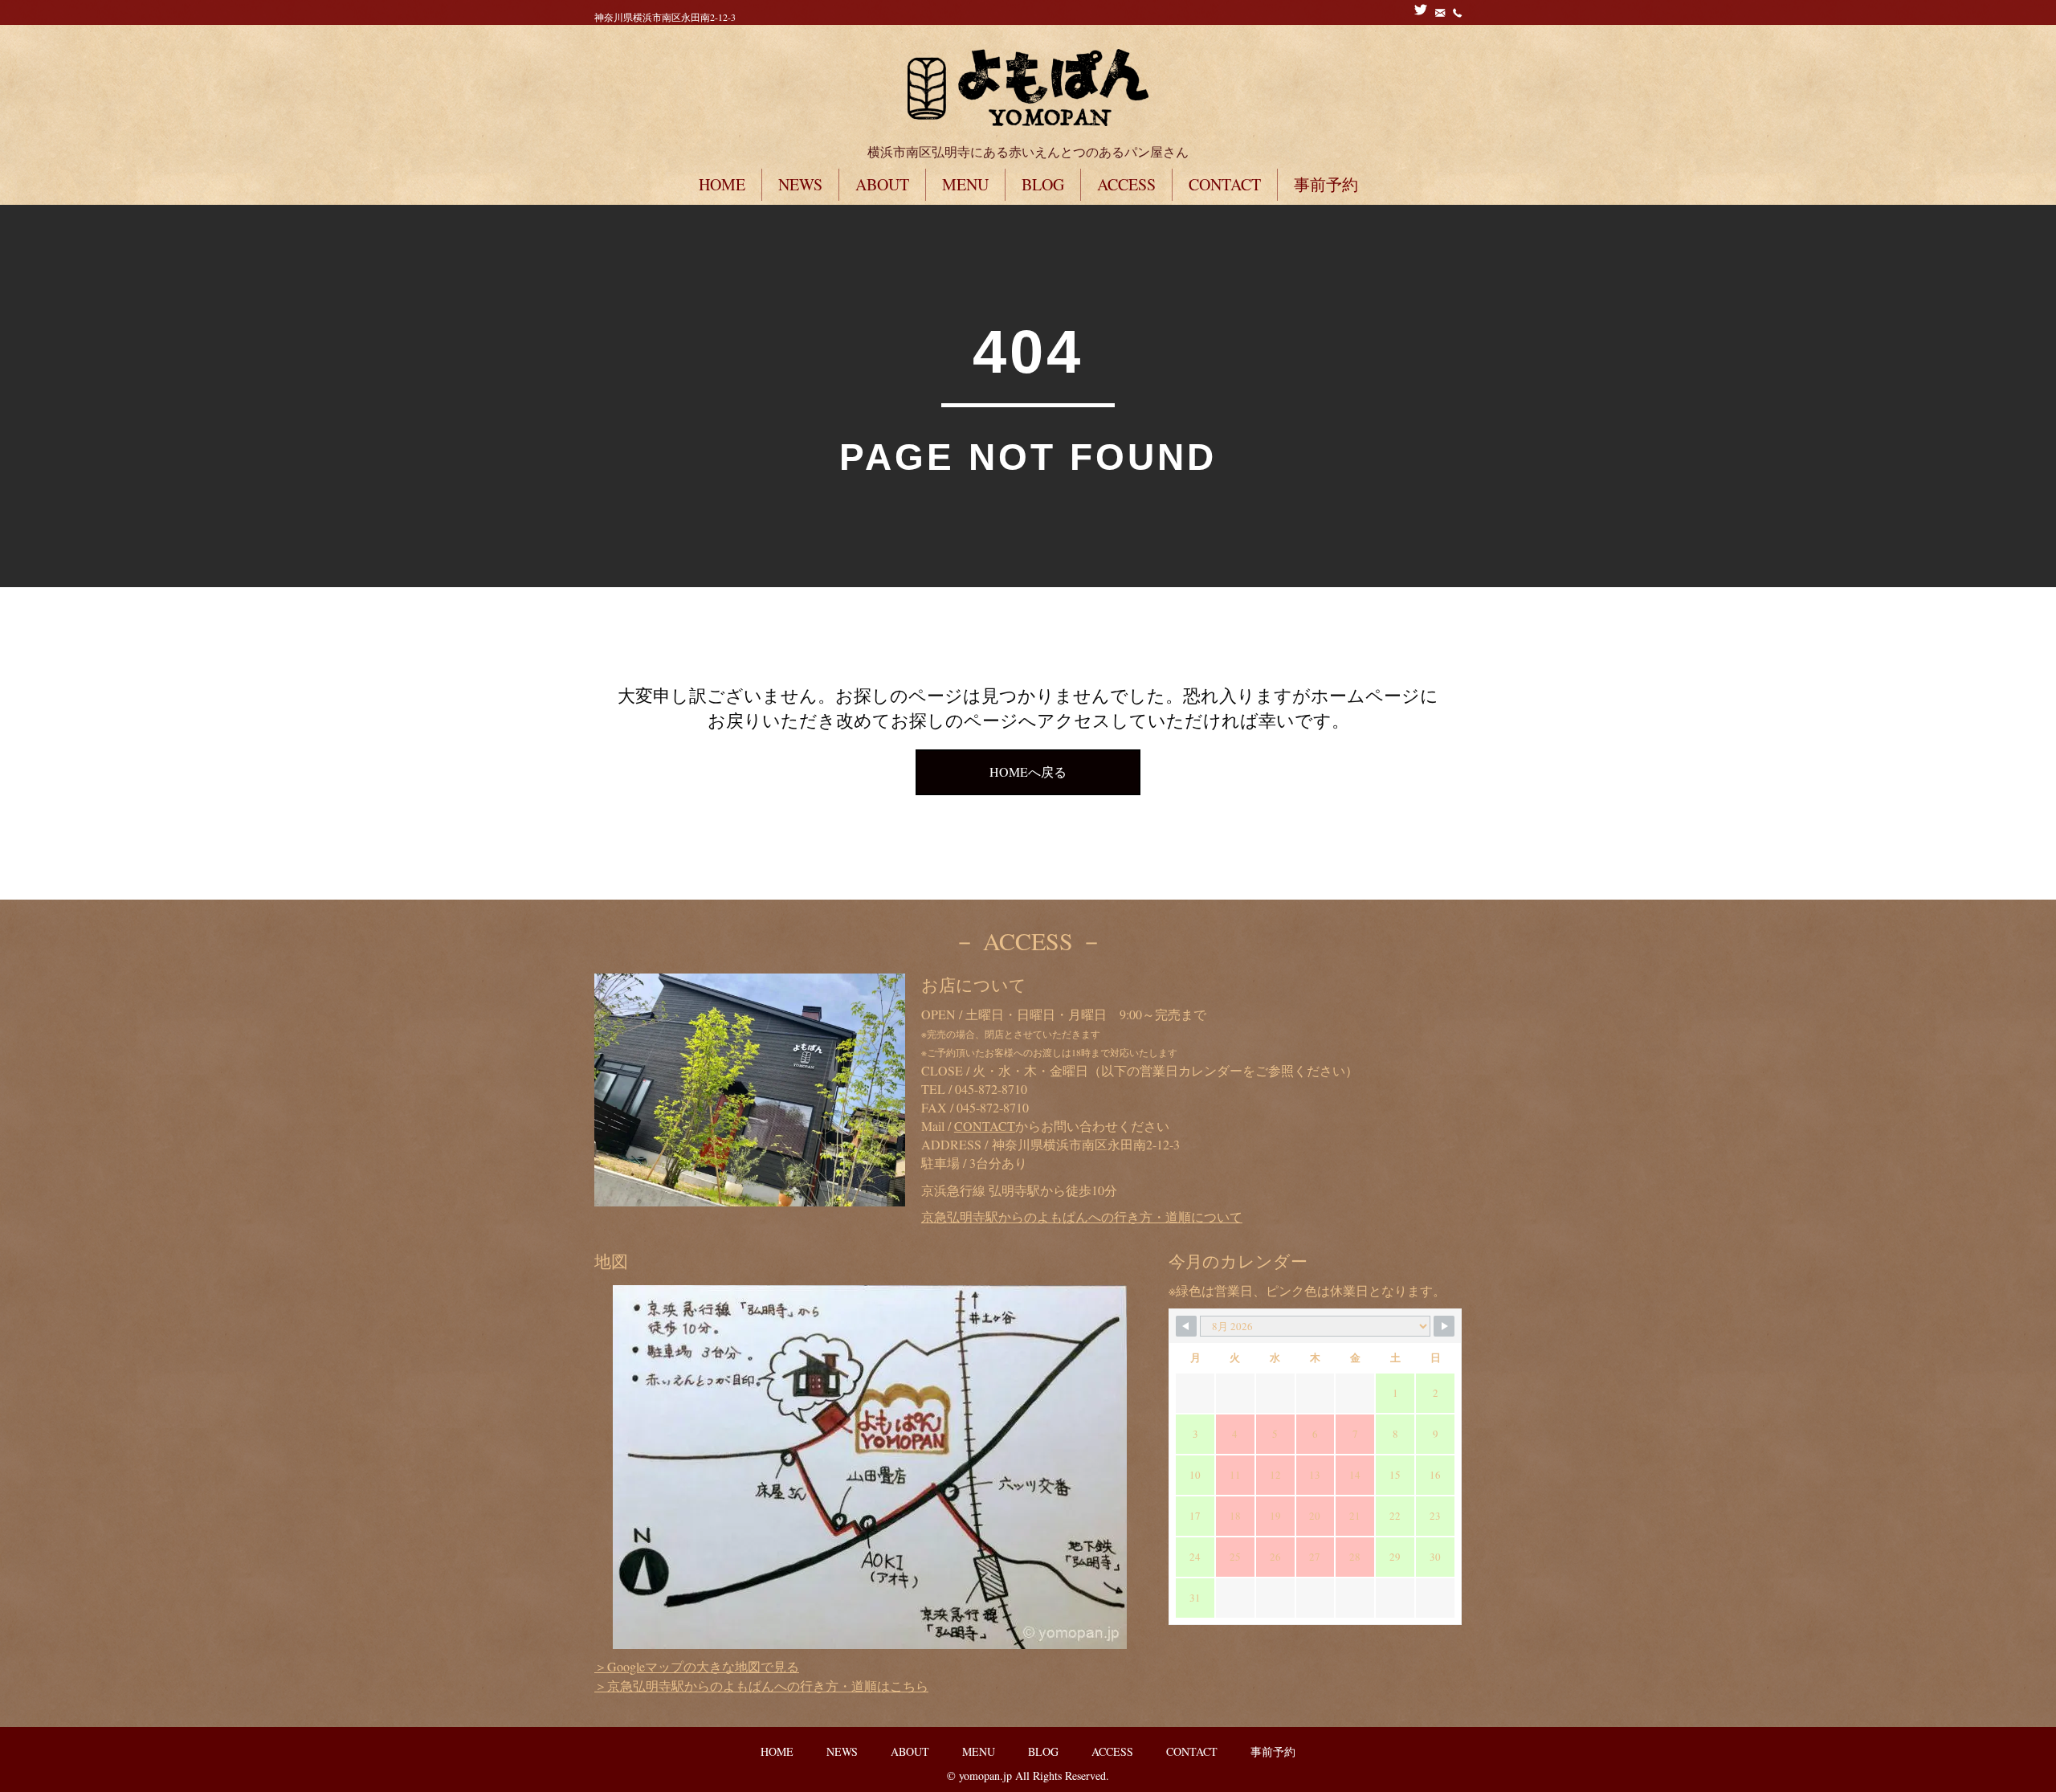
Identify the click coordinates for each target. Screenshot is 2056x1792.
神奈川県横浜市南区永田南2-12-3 (665, 17)
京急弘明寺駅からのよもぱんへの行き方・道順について (1082, 1216)
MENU (965, 184)
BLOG (1043, 184)
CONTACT (1225, 184)
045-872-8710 (991, 1089)
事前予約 (1326, 184)
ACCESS (1126, 184)
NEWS (800, 184)
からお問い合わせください (1062, 1126)
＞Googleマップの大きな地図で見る (697, 1666)
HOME (722, 184)
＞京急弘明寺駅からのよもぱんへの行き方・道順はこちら (761, 1686)
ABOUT (882, 184)
